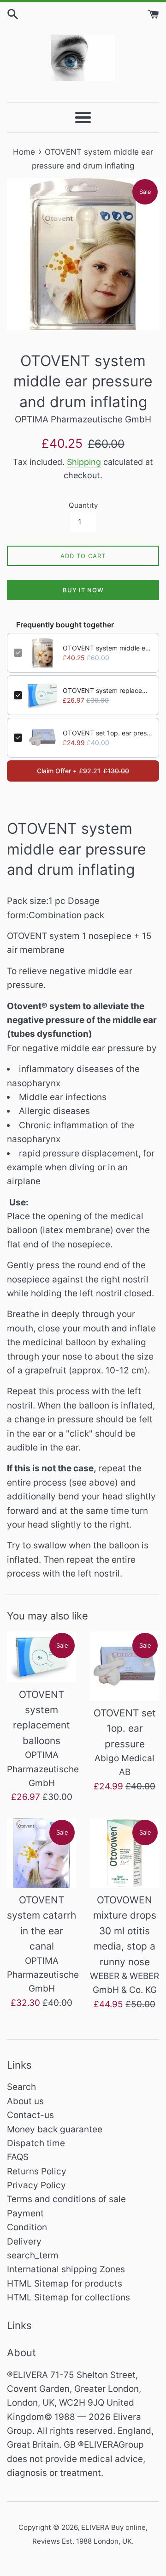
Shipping (84, 462)
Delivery (24, 2242)
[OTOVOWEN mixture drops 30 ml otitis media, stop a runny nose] (125, 1853)
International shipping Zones (66, 2269)
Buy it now (83, 590)
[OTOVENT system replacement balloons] (41, 1657)
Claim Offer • (83, 771)
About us (25, 2101)
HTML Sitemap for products (65, 2284)
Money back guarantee (55, 2129)
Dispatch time (36, 2143)
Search (21, 2087)
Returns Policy (37, 2171)
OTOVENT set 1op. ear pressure (107, 733)
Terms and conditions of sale (66, 2199)
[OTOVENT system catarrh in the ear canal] (41, 1853)
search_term (33, 2255)
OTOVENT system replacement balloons (107, 690)
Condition (27, 2227)
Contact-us (30, 2115)
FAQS (18, 2157)
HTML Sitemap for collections (68, 2297)
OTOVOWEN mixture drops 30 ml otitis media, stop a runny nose (125, 1931)
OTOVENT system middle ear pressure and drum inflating (107, 648)
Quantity (83, 505)
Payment (25, 2213)
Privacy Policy (36, 2185)
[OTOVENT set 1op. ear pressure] (125, 1666)
